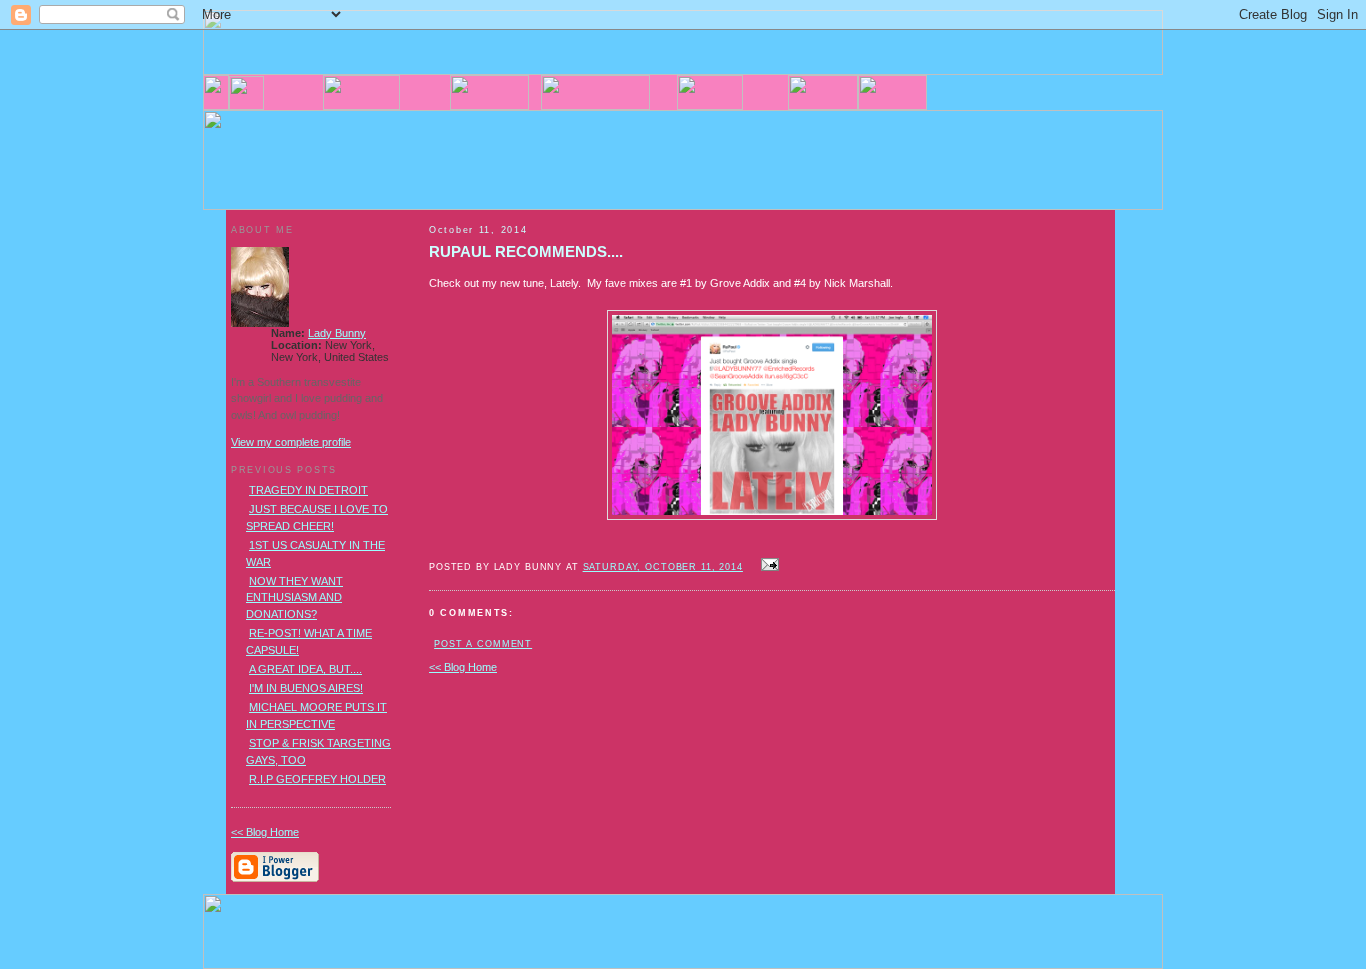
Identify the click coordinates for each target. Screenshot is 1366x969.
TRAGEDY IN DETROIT (308, 490)
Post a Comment (483, 644)
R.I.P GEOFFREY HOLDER (317, 779)
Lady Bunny (337, 333)
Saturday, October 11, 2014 (663, 567)
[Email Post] (767, 566)
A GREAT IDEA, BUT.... (305, 669)
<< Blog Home (463, 667)
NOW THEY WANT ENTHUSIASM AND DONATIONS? (294, 597)
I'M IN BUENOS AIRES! (306, 688)
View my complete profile (291, 442)
